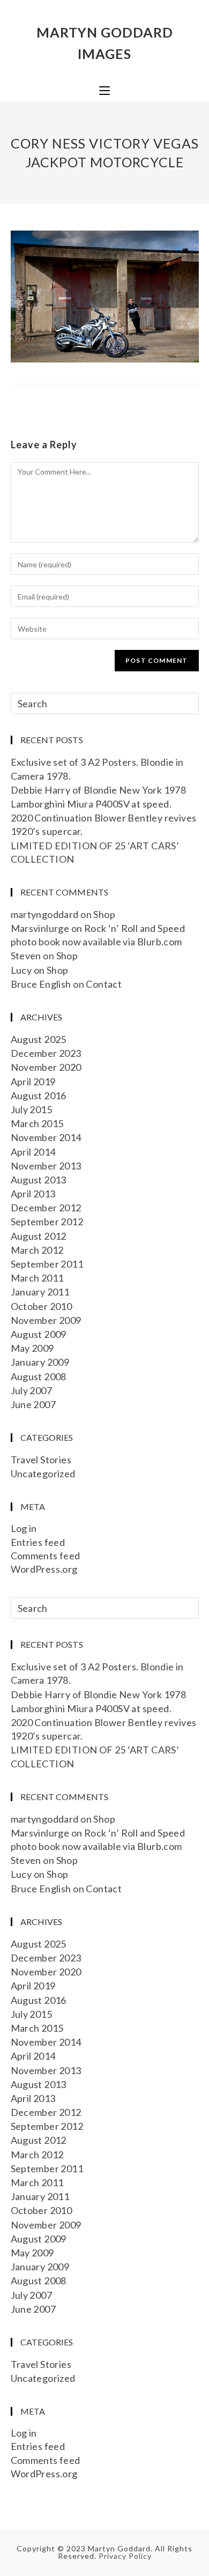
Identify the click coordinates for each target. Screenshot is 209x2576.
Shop (104, 914)
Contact (104, 984)
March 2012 (37, 1250)
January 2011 (40, 1292)
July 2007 (32, 1390)
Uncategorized (43, 1474)
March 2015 (37, 1123)
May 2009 (32, 1348)
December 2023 (46, 1053)
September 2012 (47, 1222)
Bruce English (41, 984)
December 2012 (46, 1208)
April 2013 (33, 1194)
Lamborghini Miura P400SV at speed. (91, 804)
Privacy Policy (125, 2556)
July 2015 (32, 1109)
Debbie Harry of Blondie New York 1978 (99, 790)
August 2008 (39, 1376)
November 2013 (46, 1166)
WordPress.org (44, 1569)
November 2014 (46, 1137)
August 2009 (39, 1334)
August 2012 (39, 1236)
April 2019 (33, 1082)
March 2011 (37, 1278)
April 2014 (33, 1152)
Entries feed (38, 1542)
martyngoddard (45, 914)
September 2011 (47, 1264)
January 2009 (40, 1362)
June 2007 (33, 1404)
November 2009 (46, 1320)
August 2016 (39, 1095)
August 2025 (39, 1039)
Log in (24, 1528)
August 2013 (39, 1180)
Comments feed (46, 1556)
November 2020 (46, 1067)
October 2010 (42, 1306)
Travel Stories (41, 1460)
